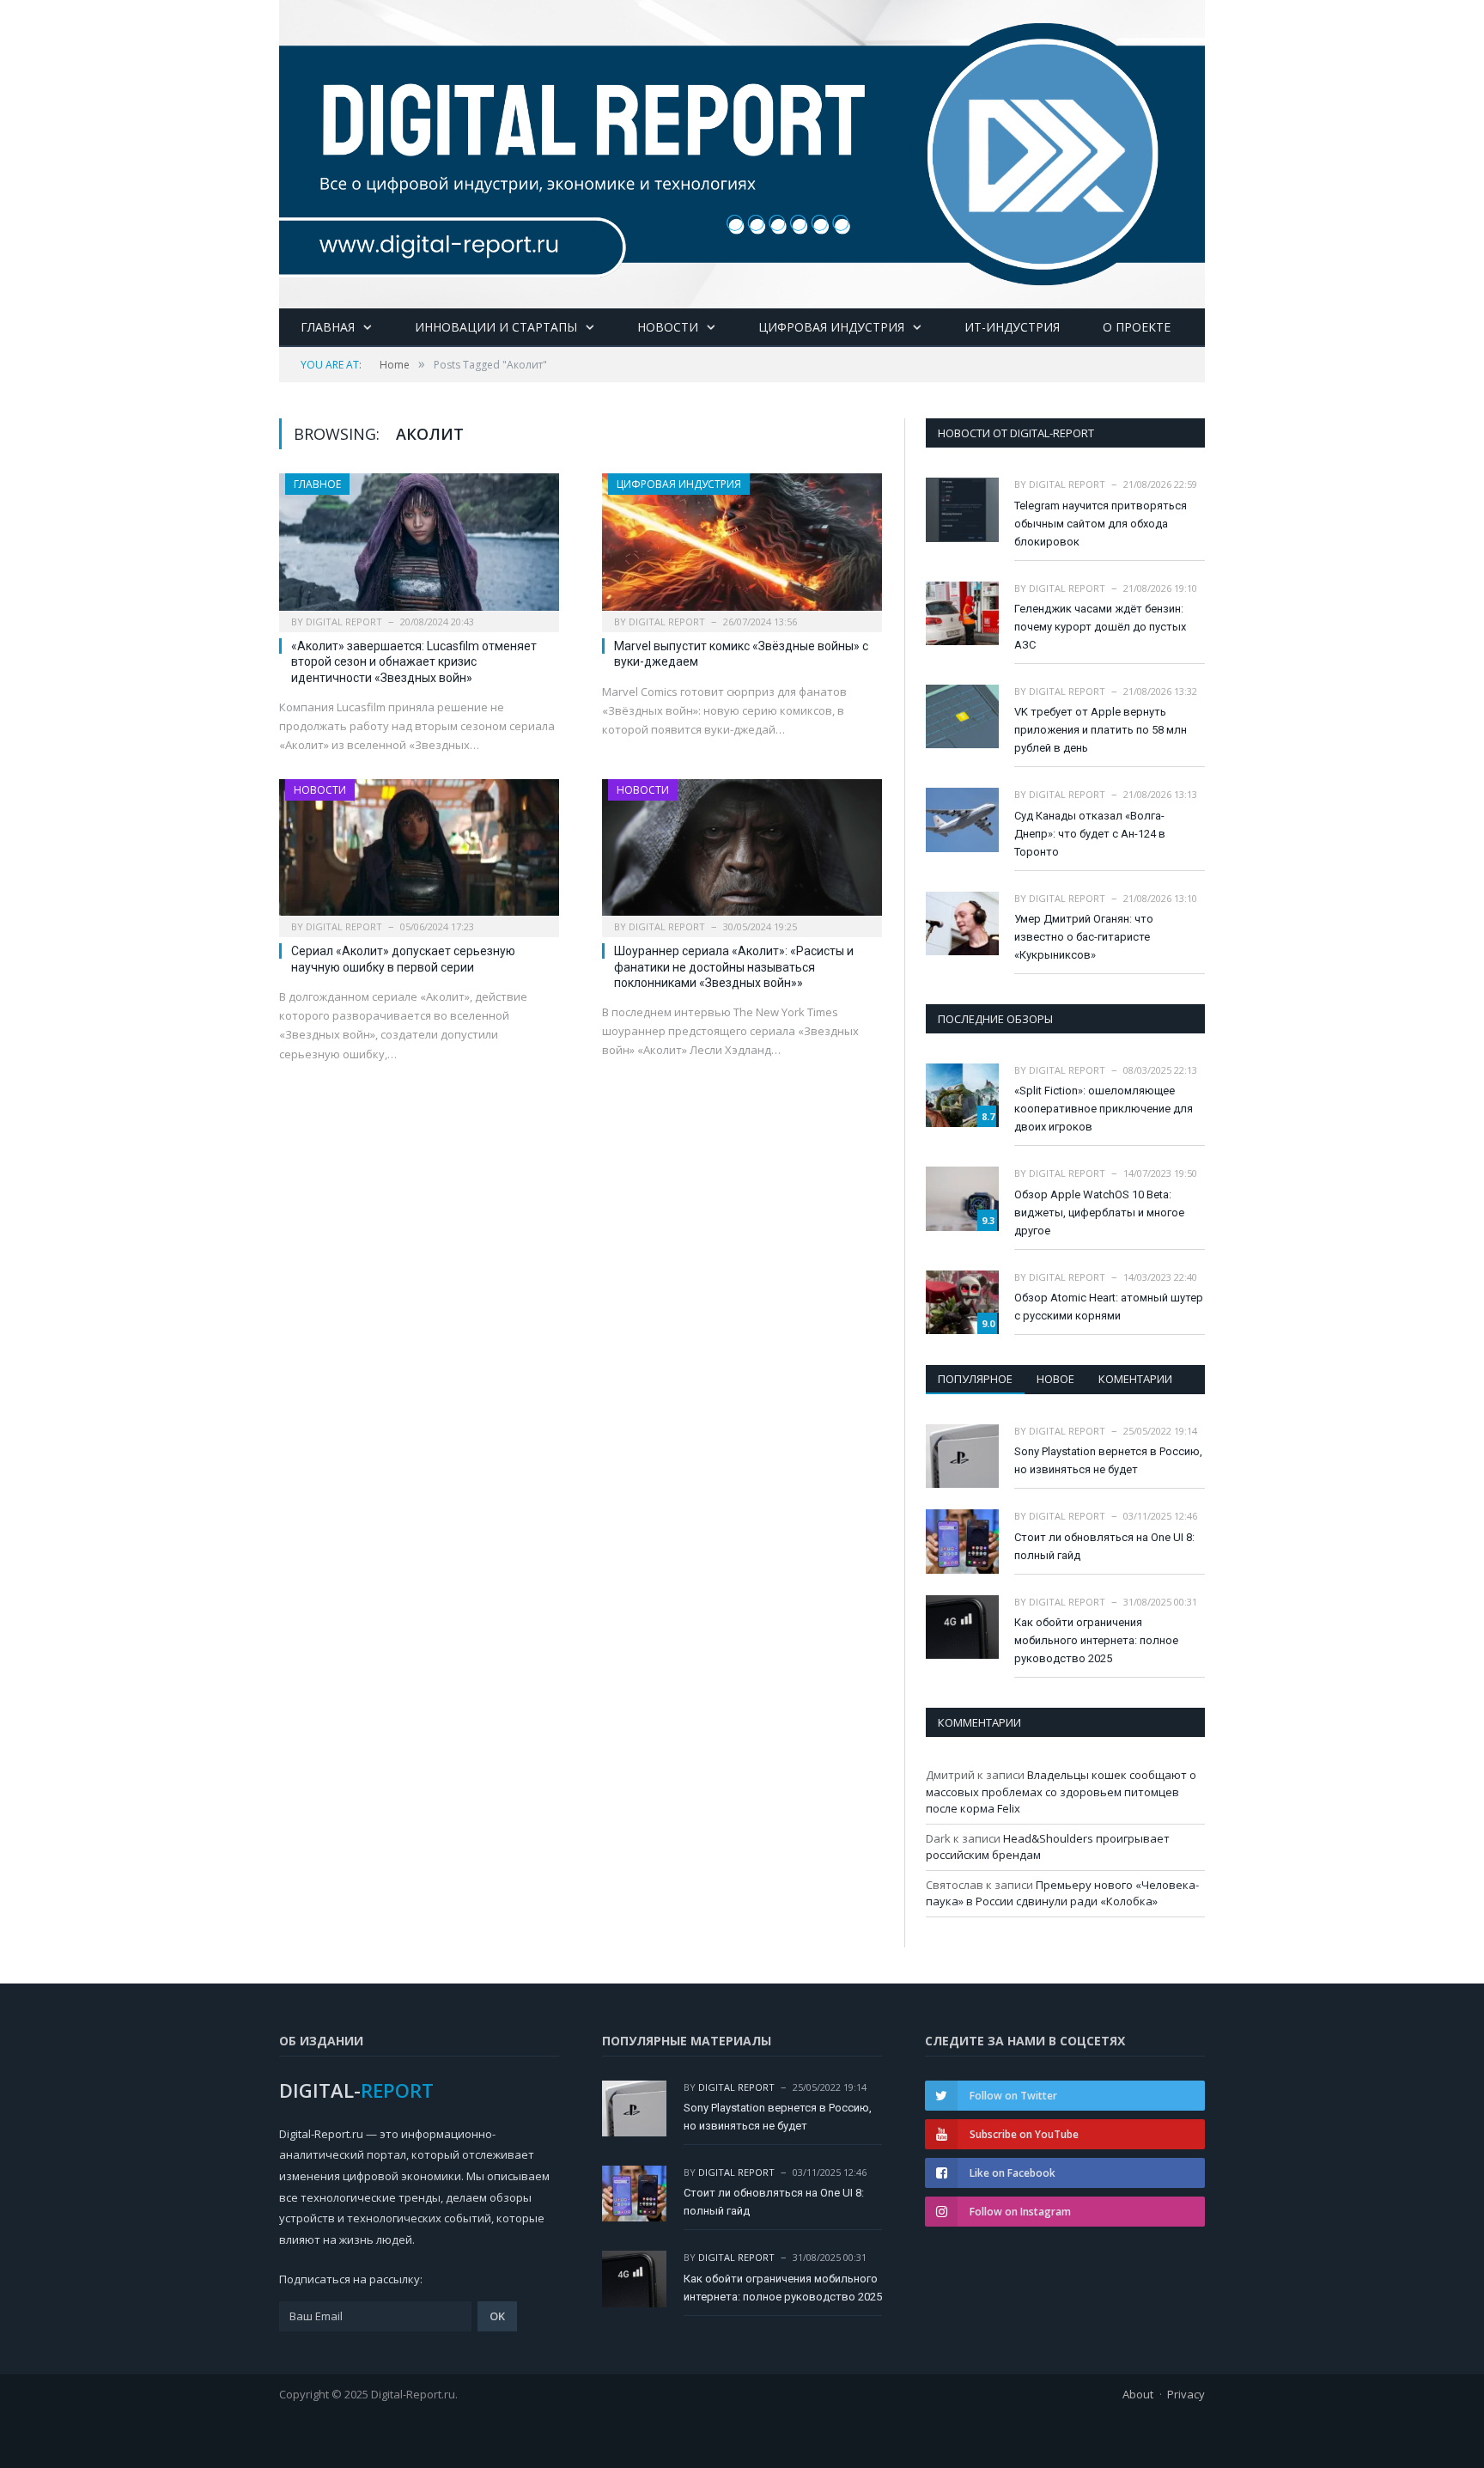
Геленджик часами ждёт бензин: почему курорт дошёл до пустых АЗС (1100, 627)
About (1138, 2394)
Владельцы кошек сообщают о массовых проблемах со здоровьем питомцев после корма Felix (1061, 1792)
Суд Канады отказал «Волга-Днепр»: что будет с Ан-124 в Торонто (1090, 834)
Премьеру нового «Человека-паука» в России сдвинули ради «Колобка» (1062, 1893)
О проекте (1137, 327)
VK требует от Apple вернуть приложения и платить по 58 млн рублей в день (1101, 730)
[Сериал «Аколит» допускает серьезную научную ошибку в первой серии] (419, 853)
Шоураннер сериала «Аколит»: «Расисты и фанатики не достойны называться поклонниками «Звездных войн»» (734, 966)
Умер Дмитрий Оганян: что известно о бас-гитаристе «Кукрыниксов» (1084, 937)
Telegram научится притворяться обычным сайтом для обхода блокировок (1101, 524)
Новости (668, 327)
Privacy (1186, 2394)
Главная (328, 327)
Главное (317, 484)
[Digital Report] (742, 151)
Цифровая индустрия (831, 327)
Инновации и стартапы (496, 327)
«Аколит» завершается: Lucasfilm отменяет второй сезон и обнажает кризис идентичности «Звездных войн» (414, 661)
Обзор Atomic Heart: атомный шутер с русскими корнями (1109, 1307)
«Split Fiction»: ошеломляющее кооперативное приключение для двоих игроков (1104, 1109)
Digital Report (344, 622)
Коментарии (1135, 1379)
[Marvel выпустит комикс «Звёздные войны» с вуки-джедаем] (742, 547)
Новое (1055, 1379)
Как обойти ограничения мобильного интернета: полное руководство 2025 (1096, 1640)
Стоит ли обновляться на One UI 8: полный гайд (1104, 1546)
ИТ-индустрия (1012, 327)
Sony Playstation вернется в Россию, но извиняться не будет (1108, 1460)
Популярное (975, 1379)
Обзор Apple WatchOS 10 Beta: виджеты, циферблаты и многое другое (1099, 1213)
